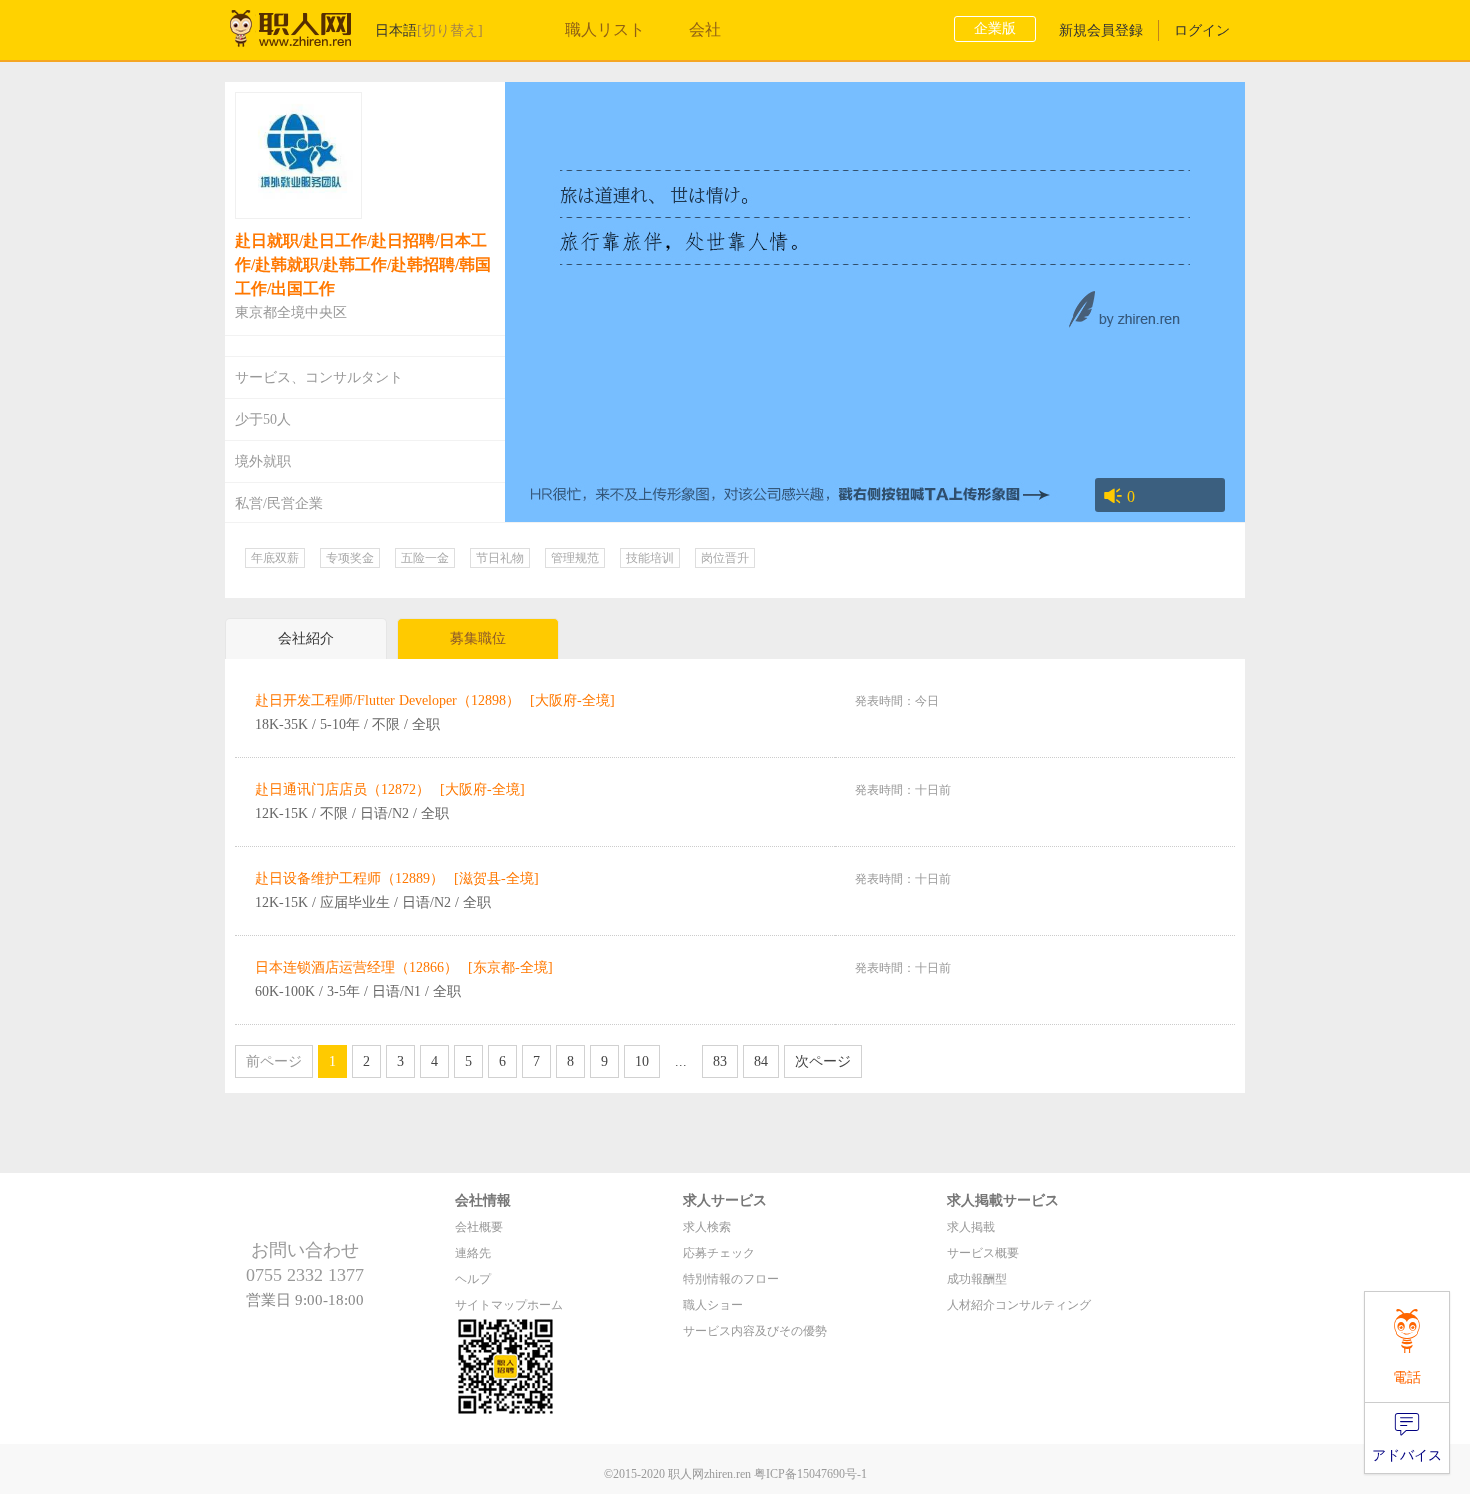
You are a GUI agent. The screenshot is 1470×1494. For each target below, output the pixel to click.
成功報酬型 (977, 1279)
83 (720, 1061)
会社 (705, 29)
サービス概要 (983, 1253)
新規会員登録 (1101, 30)
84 (761, 1061)
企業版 (995, 28)
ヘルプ (473, 1279)
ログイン (1202, 30)
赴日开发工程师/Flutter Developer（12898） (387, 700)
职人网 (305, 33)
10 (642, 1061)
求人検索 (707, 1227)
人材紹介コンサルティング (1019, 1305)
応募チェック (719, 1253)
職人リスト (605, 29)
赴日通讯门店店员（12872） (342, 789)
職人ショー (713, 1305)
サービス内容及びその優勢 (755, 1331)
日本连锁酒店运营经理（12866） (356, 967)
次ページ (823, 1061)
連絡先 (473, 1253)
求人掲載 (971, 1227)
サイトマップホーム (509, 1305)
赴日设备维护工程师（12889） (349, 878)
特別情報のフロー (731, 1279)
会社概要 (479, 1227)
